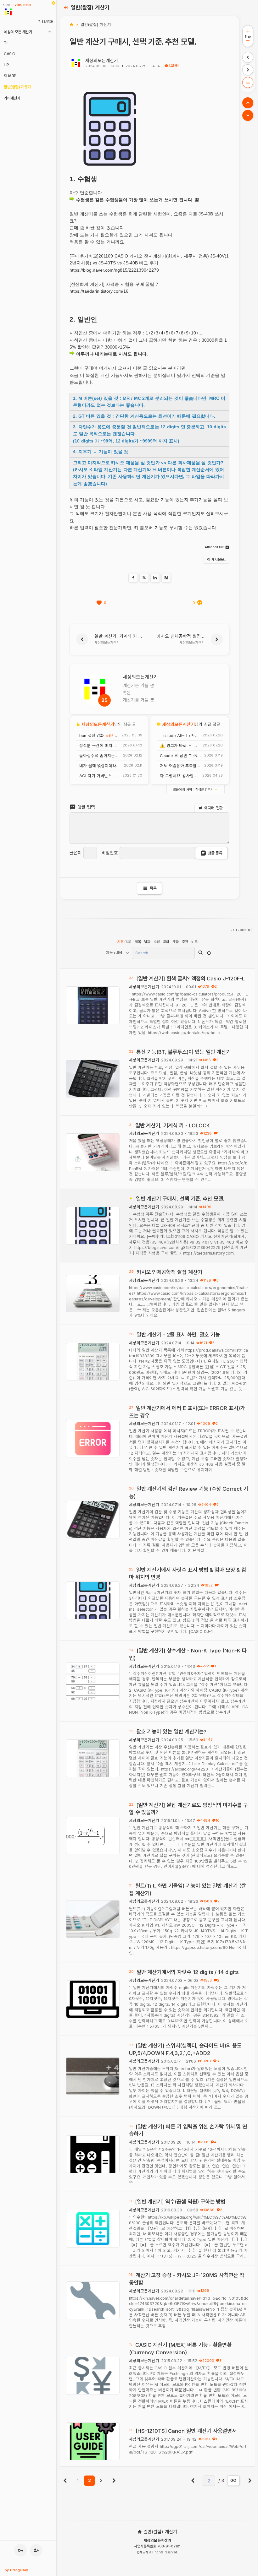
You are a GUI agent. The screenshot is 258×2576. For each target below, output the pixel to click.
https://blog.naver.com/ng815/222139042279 (114, 270)
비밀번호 (110, 853)
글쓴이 (76, 853)
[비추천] (200, 603)
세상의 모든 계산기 (18, 32)
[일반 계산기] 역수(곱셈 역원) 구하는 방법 (180, 2202)
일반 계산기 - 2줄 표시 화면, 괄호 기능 (178, 1335)
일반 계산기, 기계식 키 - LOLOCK (173, 1125)
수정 (157, 942)
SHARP (10, 76)
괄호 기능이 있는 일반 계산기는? (171, 1732)
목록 (149, 888)
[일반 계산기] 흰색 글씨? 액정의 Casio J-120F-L (191, 979)
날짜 (147, 942)
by (16, 2570)
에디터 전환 (213, 808)
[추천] (99, 603)
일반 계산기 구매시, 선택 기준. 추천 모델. (180, 1199)
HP (6, 65)
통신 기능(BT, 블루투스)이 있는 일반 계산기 (184, 1052)
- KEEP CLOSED (240, 930)
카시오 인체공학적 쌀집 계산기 (169, 1272)
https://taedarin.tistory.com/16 (99, 291)
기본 (124, 942)
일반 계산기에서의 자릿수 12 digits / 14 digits (188, 1972)
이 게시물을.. (216, 560)
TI (6, 43)
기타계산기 (12, 98)
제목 (138, 942)
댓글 (176, 942)
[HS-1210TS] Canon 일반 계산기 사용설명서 (186, 2431)
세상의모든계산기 (102, 60)
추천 (185, 942)
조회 (166, 942)
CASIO (10, 54)
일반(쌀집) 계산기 (17, 87)
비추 (194, 942)
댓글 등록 (215, 853)
